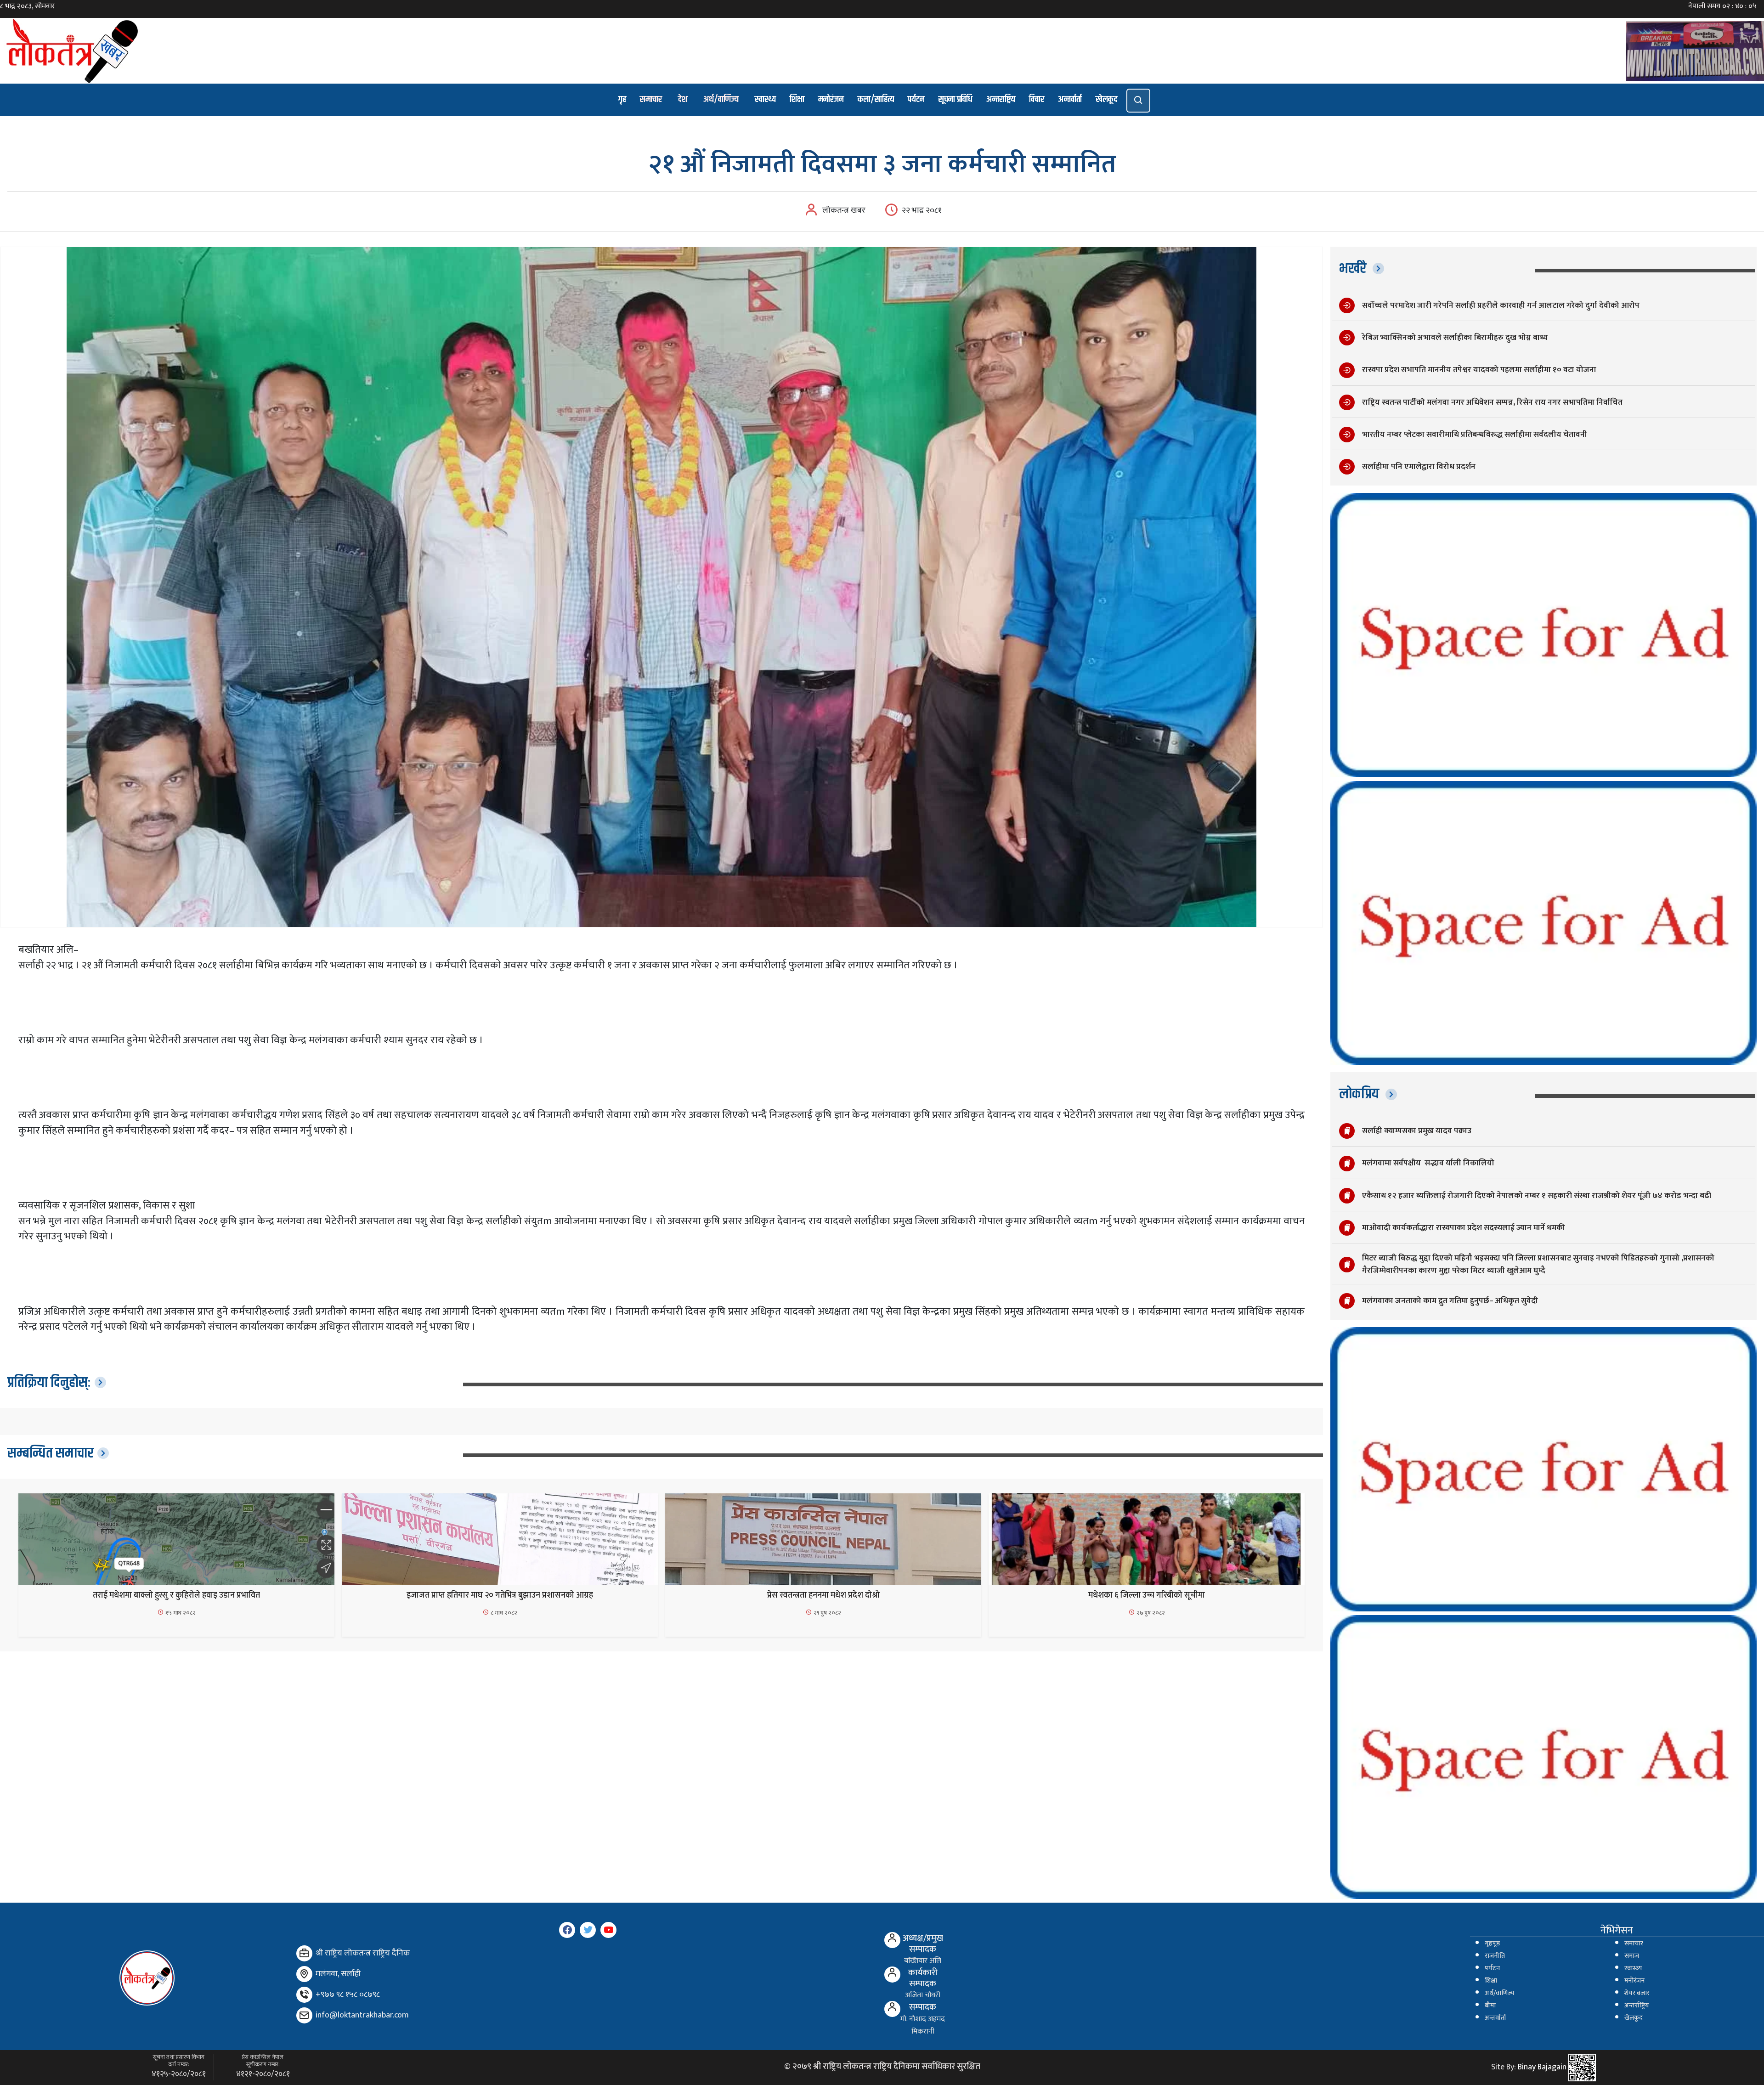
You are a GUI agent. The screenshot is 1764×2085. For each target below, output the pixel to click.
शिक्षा (797, 99)
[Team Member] (892, 1940)
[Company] (304, 1953)
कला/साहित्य (876, 99)
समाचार (651, 99)
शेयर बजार (1637, 1993)
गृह (622, 99)
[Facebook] (567, 1930)
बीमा (1490, 2006)
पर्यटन (916, 99)
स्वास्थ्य (765, 99)
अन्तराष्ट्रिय (1001, 99)
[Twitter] (588, 1930)
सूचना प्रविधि (955, 99)
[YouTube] (608, 1930)
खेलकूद (1106, 99)
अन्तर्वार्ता (1070, 99)
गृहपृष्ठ (1492, 1944)
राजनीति (1495, 1956)
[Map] (304, 1974)
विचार (1037, 99)
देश (683, 99)
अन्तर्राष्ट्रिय (1637, 2006)
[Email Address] (304, 2015)
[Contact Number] (304, 1995)
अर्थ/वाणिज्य (721, 99)
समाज (1632, 1956)
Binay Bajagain (1542, 2068)
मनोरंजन (831, 99)
